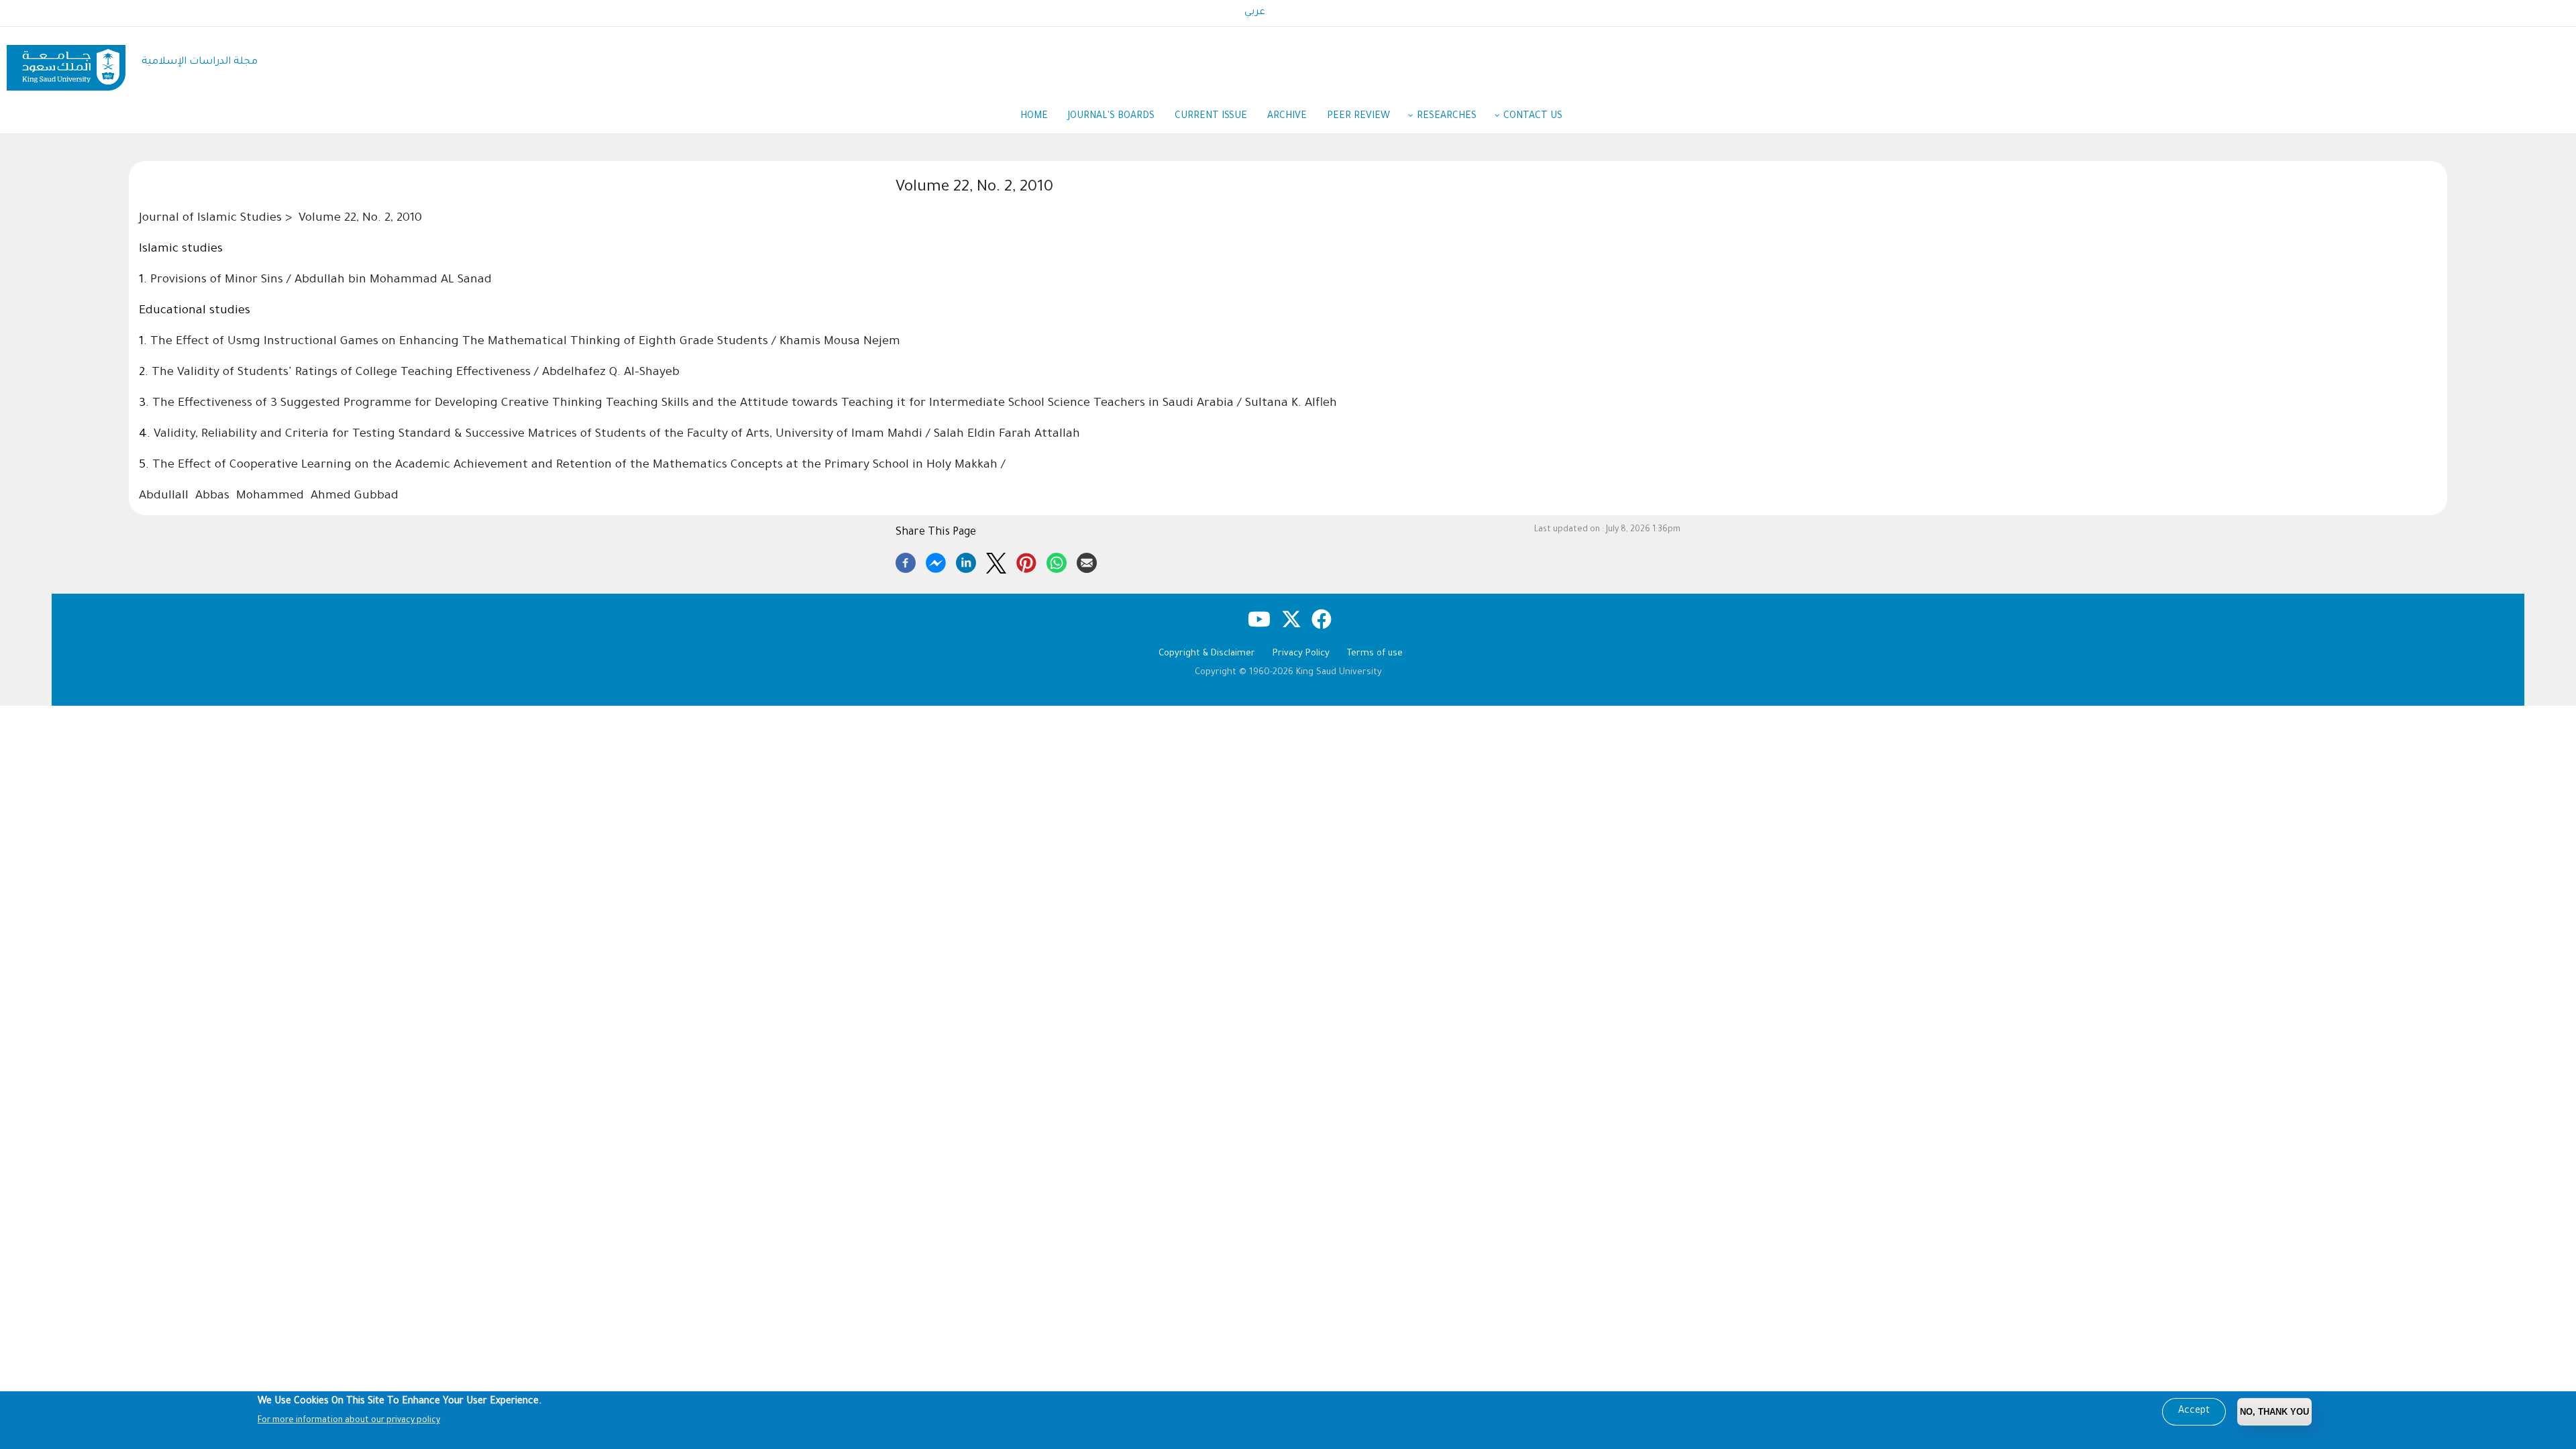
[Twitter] (996, 561)
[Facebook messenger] (936, 561)
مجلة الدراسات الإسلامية (200, 62)
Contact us (1533, 117)
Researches (1447, 117)
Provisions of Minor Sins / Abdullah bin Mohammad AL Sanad (321, 280)
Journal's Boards (1111, 117)
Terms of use (1375, 654)
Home (1034, 117)
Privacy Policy (1301, 654)
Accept (2194, 1411)
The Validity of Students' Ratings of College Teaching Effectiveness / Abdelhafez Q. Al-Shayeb (416, 373)
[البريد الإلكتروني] (1087, 561)
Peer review (1358, 117)
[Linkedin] (966, 561)
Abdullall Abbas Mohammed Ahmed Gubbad (269, 496)
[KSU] (66, 63)
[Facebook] (906, 561)
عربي (1255, 13)
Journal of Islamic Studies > (217, 219)
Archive (1287, 117)
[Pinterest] (1026, 561)
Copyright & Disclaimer (1207, 654)
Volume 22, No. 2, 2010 (360, 219)
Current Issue (1211, 117)
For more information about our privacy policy (349, 1421)
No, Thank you (2274, 1412)
